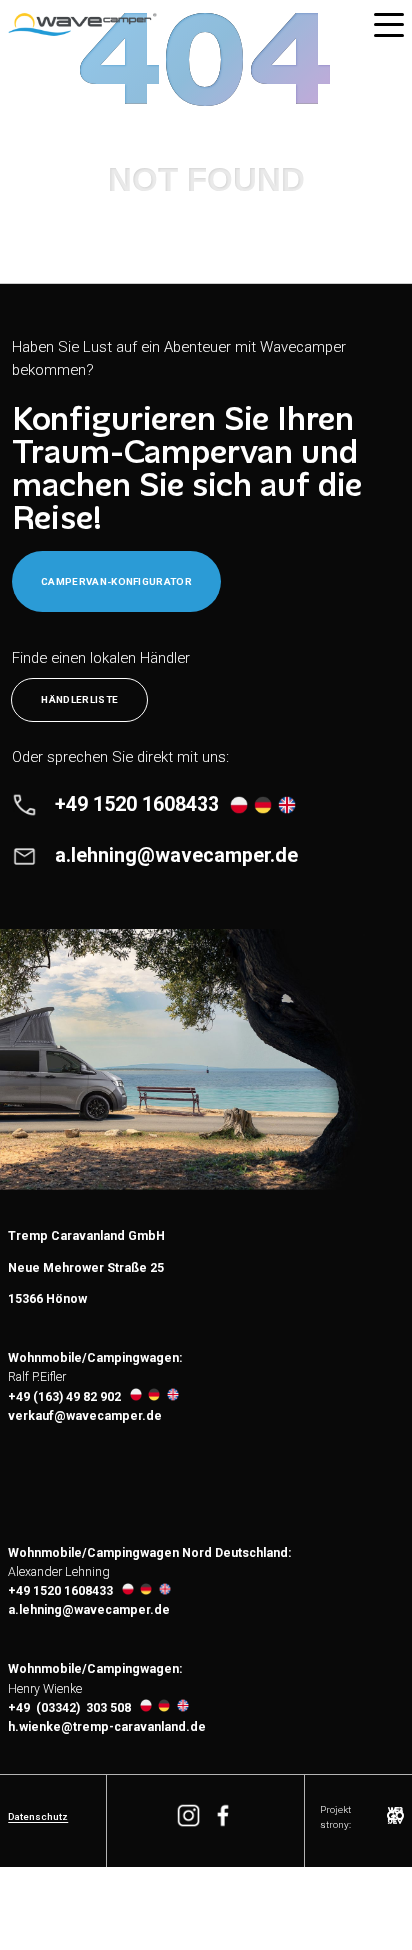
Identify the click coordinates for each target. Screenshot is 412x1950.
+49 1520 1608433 (60, 1591)
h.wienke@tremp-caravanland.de (107, 1727)
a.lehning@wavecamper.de (89, 1610)
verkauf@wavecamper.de (85, 1416)
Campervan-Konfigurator (116, 581)
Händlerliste (79, 699)
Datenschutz (38, 1816)
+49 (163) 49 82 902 (64, 1397)
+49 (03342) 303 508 (69, 1708)
